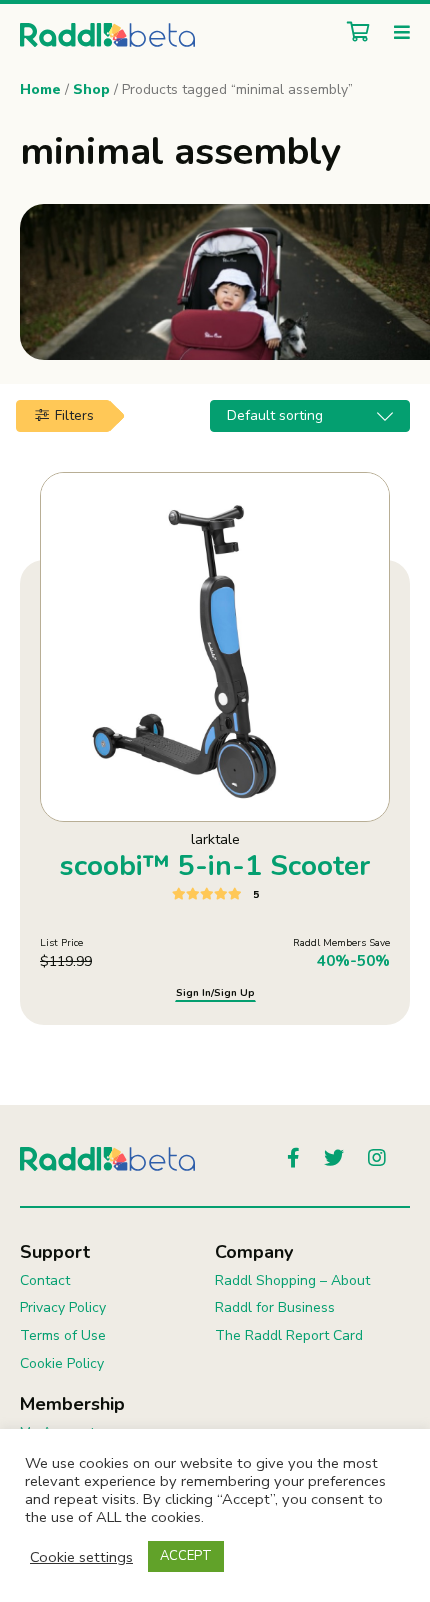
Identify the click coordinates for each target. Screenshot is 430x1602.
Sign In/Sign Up (215, 993)
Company (254, 1252)
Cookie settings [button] (81, 1557)
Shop (91, 89)
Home (40, 89)
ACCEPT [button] (186, 1556)
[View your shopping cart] (353, 34)
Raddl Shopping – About (292, 1280)
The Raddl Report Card (289, 1335)
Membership (72, 1404)
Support (55, 1252)
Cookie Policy (62, 1363)
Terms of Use (63, 1335)
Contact (45, 1280)
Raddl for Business (275, 1307)
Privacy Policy (63, 1307)
